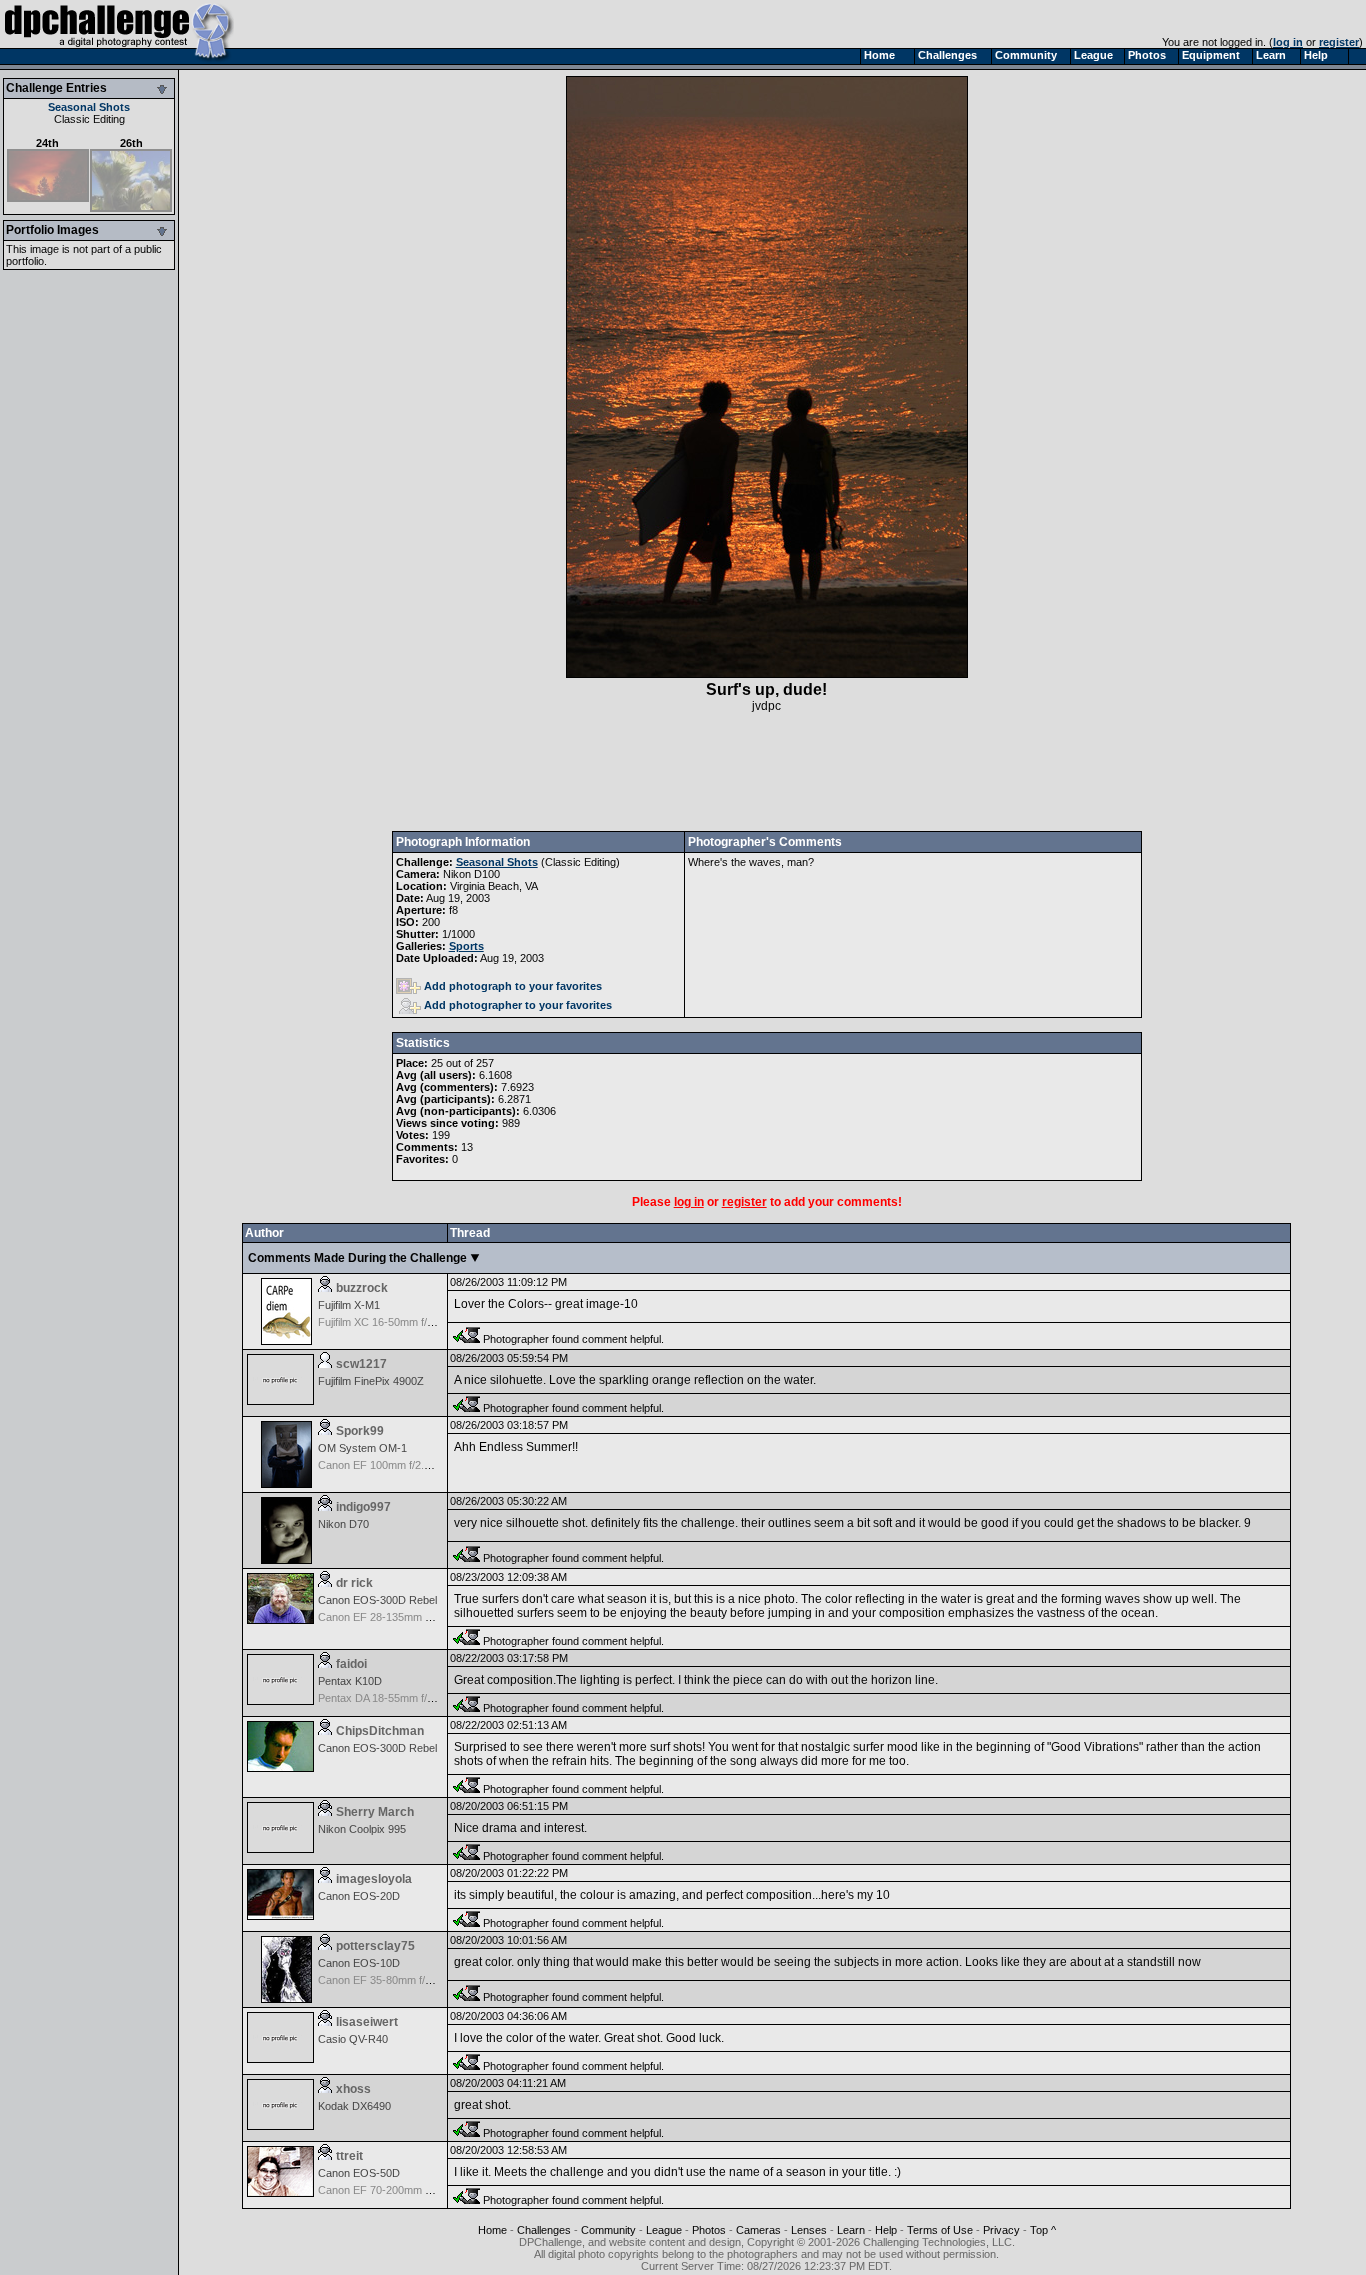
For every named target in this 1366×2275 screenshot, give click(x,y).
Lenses (809, 2230)
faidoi (351, 1664)
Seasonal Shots (89, 107)
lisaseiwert (367, 2022)
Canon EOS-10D (359, 1963)
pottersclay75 (375, 1946)
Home (492, 2230)
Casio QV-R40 (353, 2039)
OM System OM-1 (362, 1448)
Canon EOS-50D (359, 2173)
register (1339, 42)
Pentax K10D (350, 1681)
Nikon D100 (471, 874)
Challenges (544, 2230)
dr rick (354, 1583)
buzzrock (362, 1288)
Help (886, 2230)
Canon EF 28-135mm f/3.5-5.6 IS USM (411, 1617)
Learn (851, 2230)
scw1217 (361, 1364)
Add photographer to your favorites (518, 1005)
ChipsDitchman (380, 1731)
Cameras (758, 2230)
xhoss (353, 2089)
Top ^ (1043, 2230)
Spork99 (360, 1431)
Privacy (1001, 2230)
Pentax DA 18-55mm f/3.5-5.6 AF (397, 1698)
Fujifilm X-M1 (349, 1305)
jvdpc (766, 706)
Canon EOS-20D (359, 1896)
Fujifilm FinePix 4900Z (371, 1381)
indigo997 (363, 1507)
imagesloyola (374, 1879)
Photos (709, 2230)
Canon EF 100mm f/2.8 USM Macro (404, 1465)
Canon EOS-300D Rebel (377, 1600)
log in (1288, 42)
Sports (466, 946)
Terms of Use (940, 2230)
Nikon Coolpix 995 (362, 1829)
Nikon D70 (343, 1524)
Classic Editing (89, 119)
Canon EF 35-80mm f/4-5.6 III (390, 1980)
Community (608, 2230)
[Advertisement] (767, 772)
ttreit (349, 2156)
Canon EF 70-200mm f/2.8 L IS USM (406, 2190)
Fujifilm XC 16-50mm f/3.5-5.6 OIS (400, 1322)
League (664, 2230)
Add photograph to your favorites (513, 986)
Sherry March (375, 1812)
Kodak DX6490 (354, 2106)
